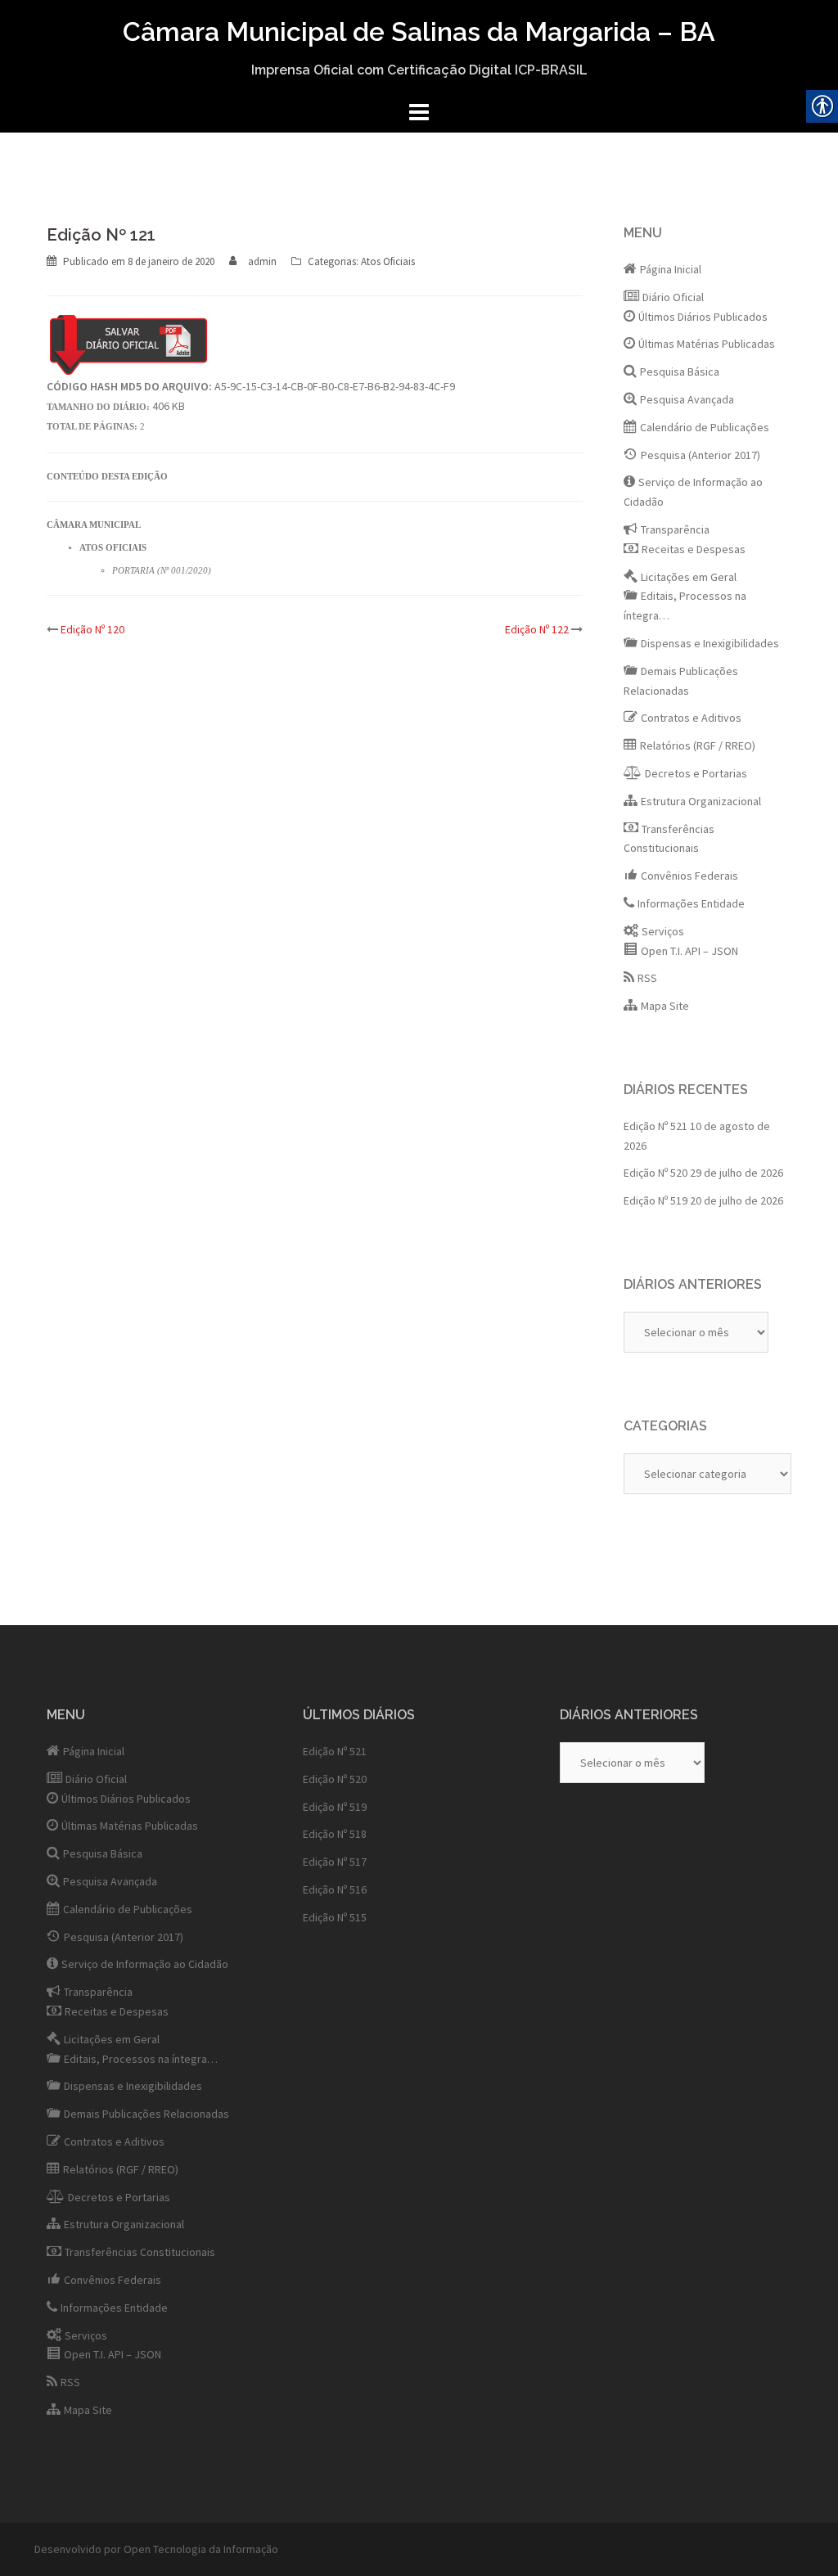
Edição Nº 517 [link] (335, 1862)
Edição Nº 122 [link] (537, 629)
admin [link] (262, 261)
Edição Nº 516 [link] (335, 1889)
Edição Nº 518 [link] (335, 1834)
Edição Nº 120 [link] (92, 629)
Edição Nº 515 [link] (335, 1917)
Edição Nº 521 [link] (656, 1126)
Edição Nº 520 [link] (656, 1173)
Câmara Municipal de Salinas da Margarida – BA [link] (419, 32)
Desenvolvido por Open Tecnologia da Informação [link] (156, 2549)
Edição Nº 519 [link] (656, 1200)
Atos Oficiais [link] (388, 261)
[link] (171, 261)
